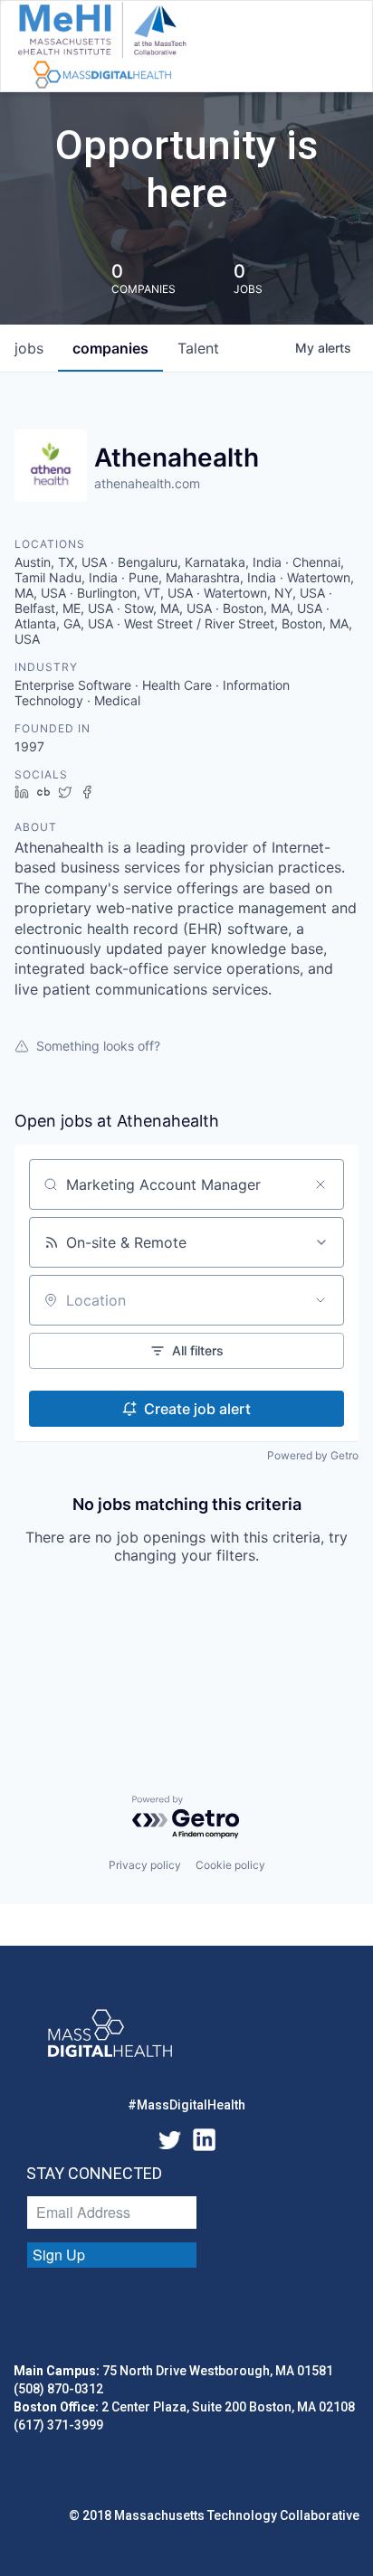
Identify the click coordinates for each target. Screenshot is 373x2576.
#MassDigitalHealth (186, 2105)
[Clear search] (320, 1184)
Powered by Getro (313, 1455)
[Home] (102, 46)
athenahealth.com (147, 483)
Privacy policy (145, 1865)
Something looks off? (98, 1046)
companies (110, 348)
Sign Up (59, 2255)
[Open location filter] (320, 1300)
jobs (29, 348)
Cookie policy (230, 1865)
